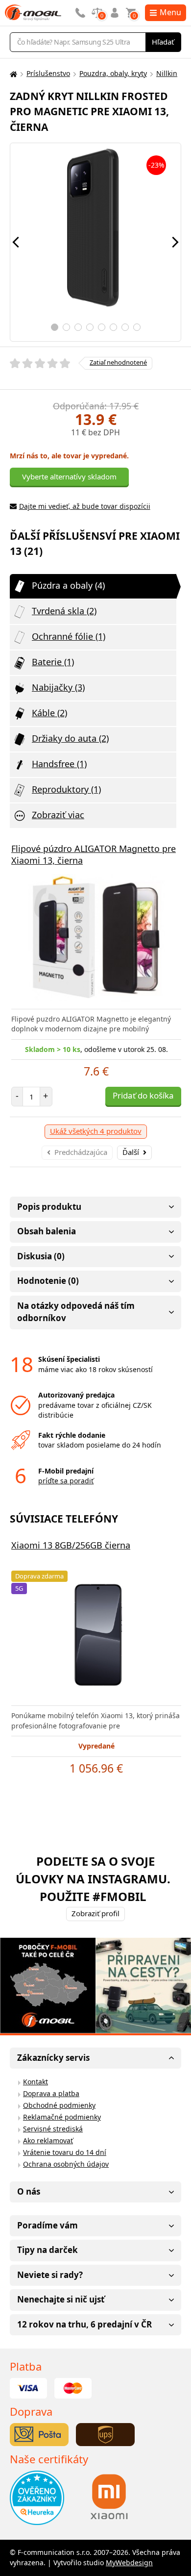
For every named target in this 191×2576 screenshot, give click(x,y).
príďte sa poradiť (66, 1481)
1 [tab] (55, 327)
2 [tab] (66, 327)
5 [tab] (102, 327)
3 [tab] (78, 327)
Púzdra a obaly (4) (68, 585)
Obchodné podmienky (59, 2105)
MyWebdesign (129, 2563)
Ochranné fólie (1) (69, 636)
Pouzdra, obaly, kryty (113, 73)
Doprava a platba (51, 2093)
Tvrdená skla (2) (64, 611)
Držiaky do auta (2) (70, 738)
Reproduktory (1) (66, 789)
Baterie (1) (53, 662)
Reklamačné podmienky (62, 2117)
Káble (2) (49, 713)
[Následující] (175, 242)
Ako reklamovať (48, 2140)
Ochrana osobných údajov (66, 2164)
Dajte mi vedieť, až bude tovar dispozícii (85, 506)
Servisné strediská (53, 2129)
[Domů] (12, 74)
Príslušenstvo (48, 73)
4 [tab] (90, 327)
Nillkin (167, 73)
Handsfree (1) (59, 764)
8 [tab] (137, 327)
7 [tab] (125, 327)
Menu (170, 12)
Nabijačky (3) (58, 687)
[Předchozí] (16, 242)
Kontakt (36, 2082)
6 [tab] (113, 327)
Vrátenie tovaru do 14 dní (65, 2152)
